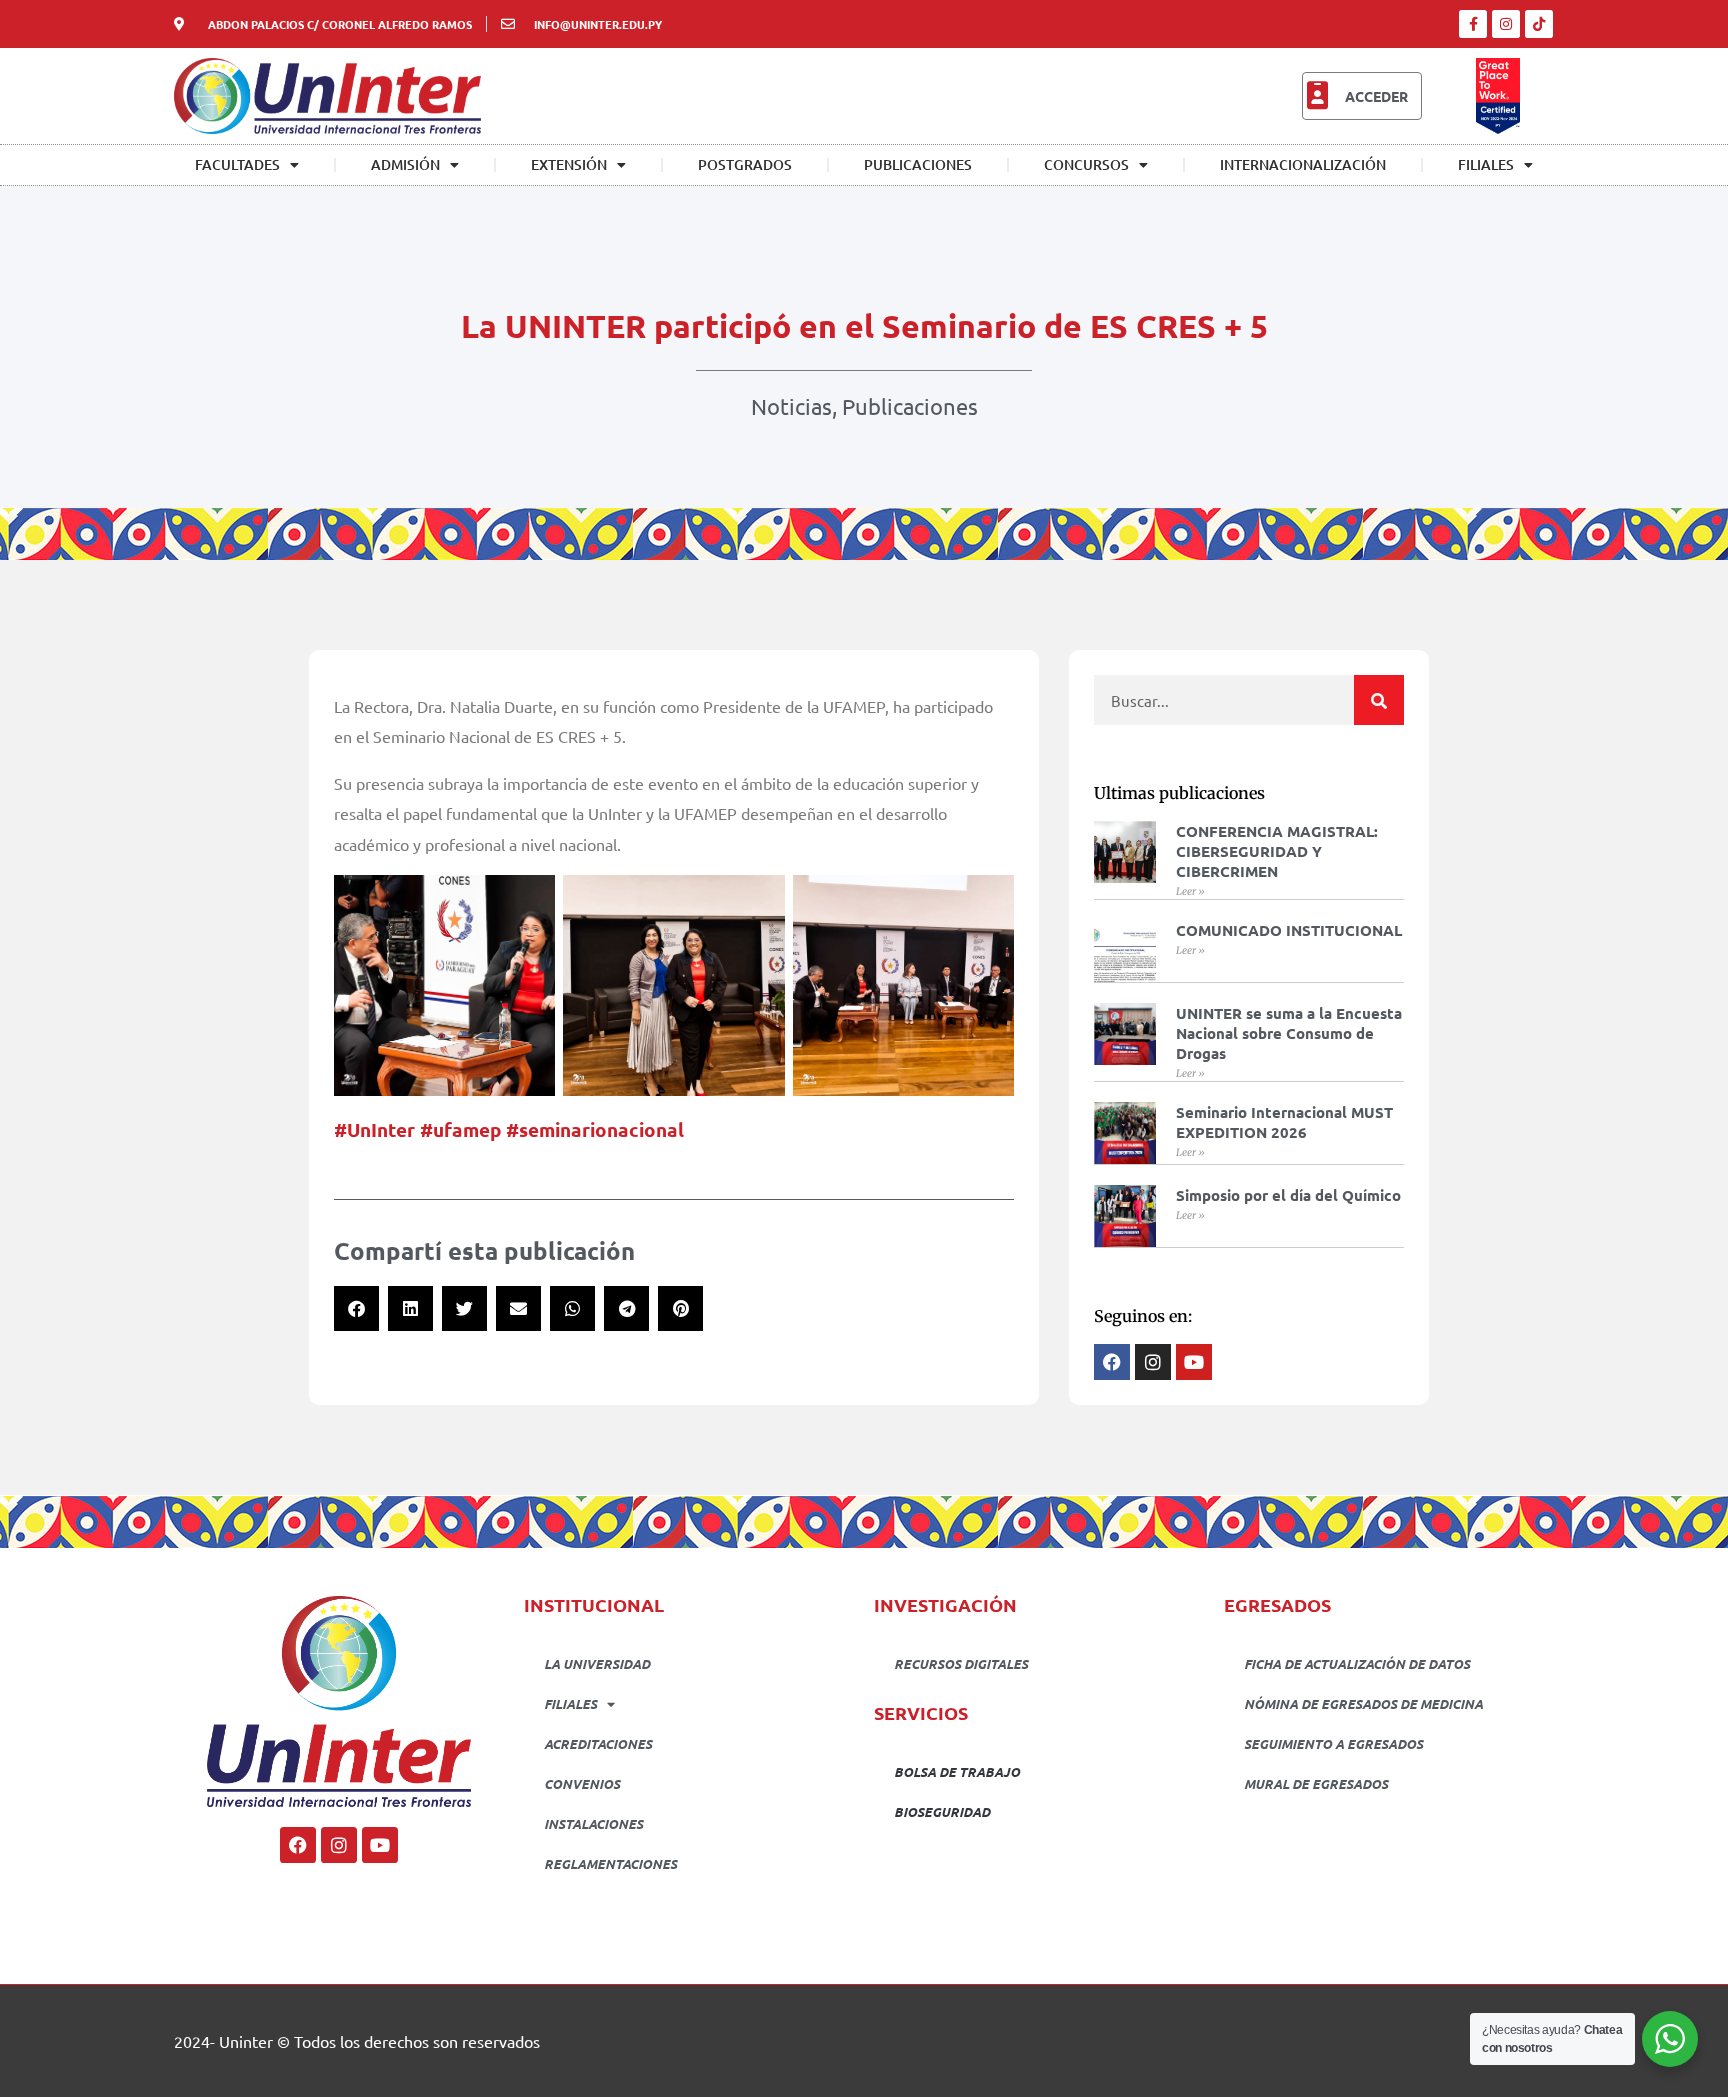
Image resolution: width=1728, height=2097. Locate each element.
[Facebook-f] (1473, 24)
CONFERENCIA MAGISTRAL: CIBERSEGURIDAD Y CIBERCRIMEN (1277, 851)
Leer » (1190, 891)
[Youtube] (380, 1845)
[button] (356, 1308)
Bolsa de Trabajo (957, 1771)
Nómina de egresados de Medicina (1363, 1703)
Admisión (405, 164)
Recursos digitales (961, 1663)
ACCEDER (1376, 96)
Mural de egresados (1316, 1783)
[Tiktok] (1539, 24)
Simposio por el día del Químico (1288, 1195)
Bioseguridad (942, 1811)
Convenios (582, 1783)
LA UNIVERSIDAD (597, 1663)
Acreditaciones (598, 1743)
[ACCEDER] (1317, 96)
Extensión (569, 164)
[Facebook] (298, 1845)
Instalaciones (593, 1823)
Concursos (1086, 164)
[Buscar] (1379, 700)
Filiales (1486, 164)
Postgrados (745, 164)
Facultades (237, 164)
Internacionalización (1303, 164)
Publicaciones (918, 164)
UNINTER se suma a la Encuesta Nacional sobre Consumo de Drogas (1289, 1033)
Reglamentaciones (610, 1863)
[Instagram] (1506, 24)
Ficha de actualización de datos (1357, 1663)
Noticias (791, 406)
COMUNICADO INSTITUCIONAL (1289, 930)
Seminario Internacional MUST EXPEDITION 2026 (1284, 1122)
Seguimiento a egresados (1333, 1743)
